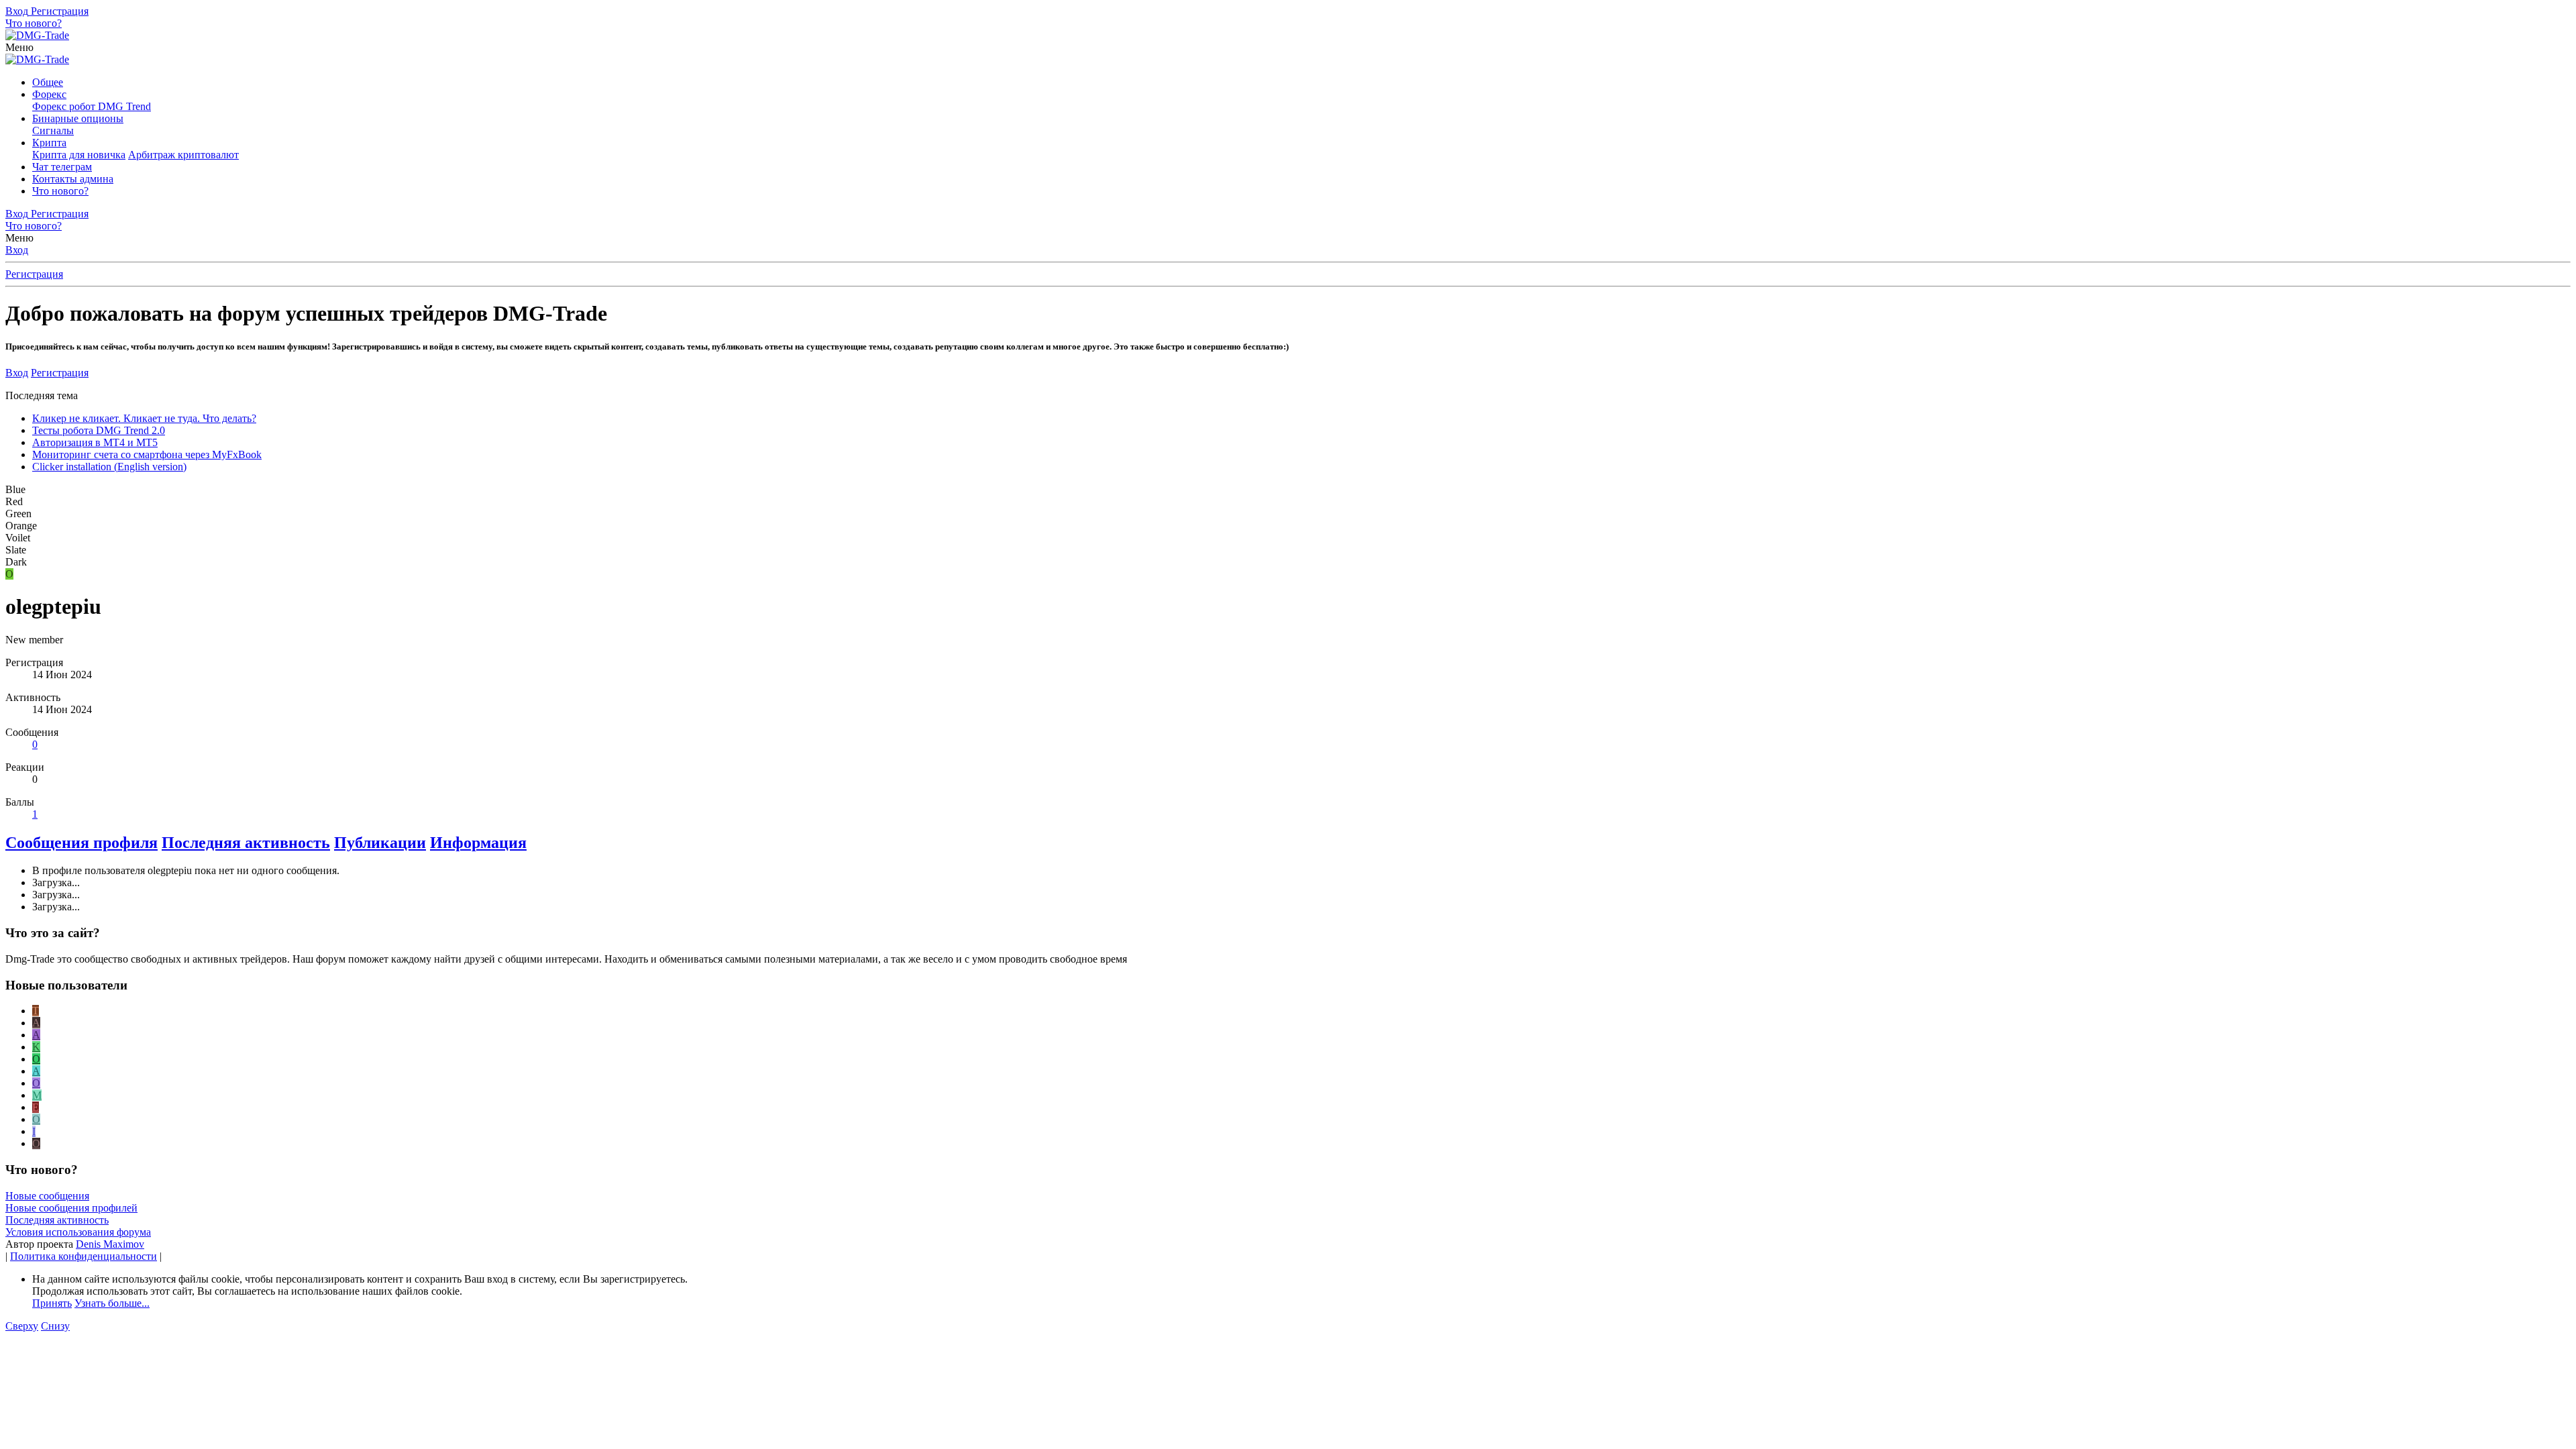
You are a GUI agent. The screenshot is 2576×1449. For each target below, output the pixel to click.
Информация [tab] (478, 843)
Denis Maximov (110, 1244)
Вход (17, 250)
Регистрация (34, 274)
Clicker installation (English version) (109, 467)
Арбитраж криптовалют (183, 155)
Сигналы (53, 130)
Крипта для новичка (79, 155)
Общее (48, 82)
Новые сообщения (47, 1196)
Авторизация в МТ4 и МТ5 (95, 442)
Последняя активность (57, 1220)
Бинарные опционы (78, 118)
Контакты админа (73, 179)
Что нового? (60, 191)
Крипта (49, 143)
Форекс (49, 94)
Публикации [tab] (380, 843)
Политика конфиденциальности (84, 1256)
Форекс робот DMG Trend (92, 106)
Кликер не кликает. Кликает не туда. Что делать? (144, 418)
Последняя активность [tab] (246, 843)
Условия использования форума (78, 1232)
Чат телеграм (62, 167)
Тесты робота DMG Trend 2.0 (99, 430)
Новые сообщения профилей (71, 1208)
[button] (19, 47)
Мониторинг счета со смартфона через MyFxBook (147, 454)
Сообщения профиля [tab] (82, 843)
